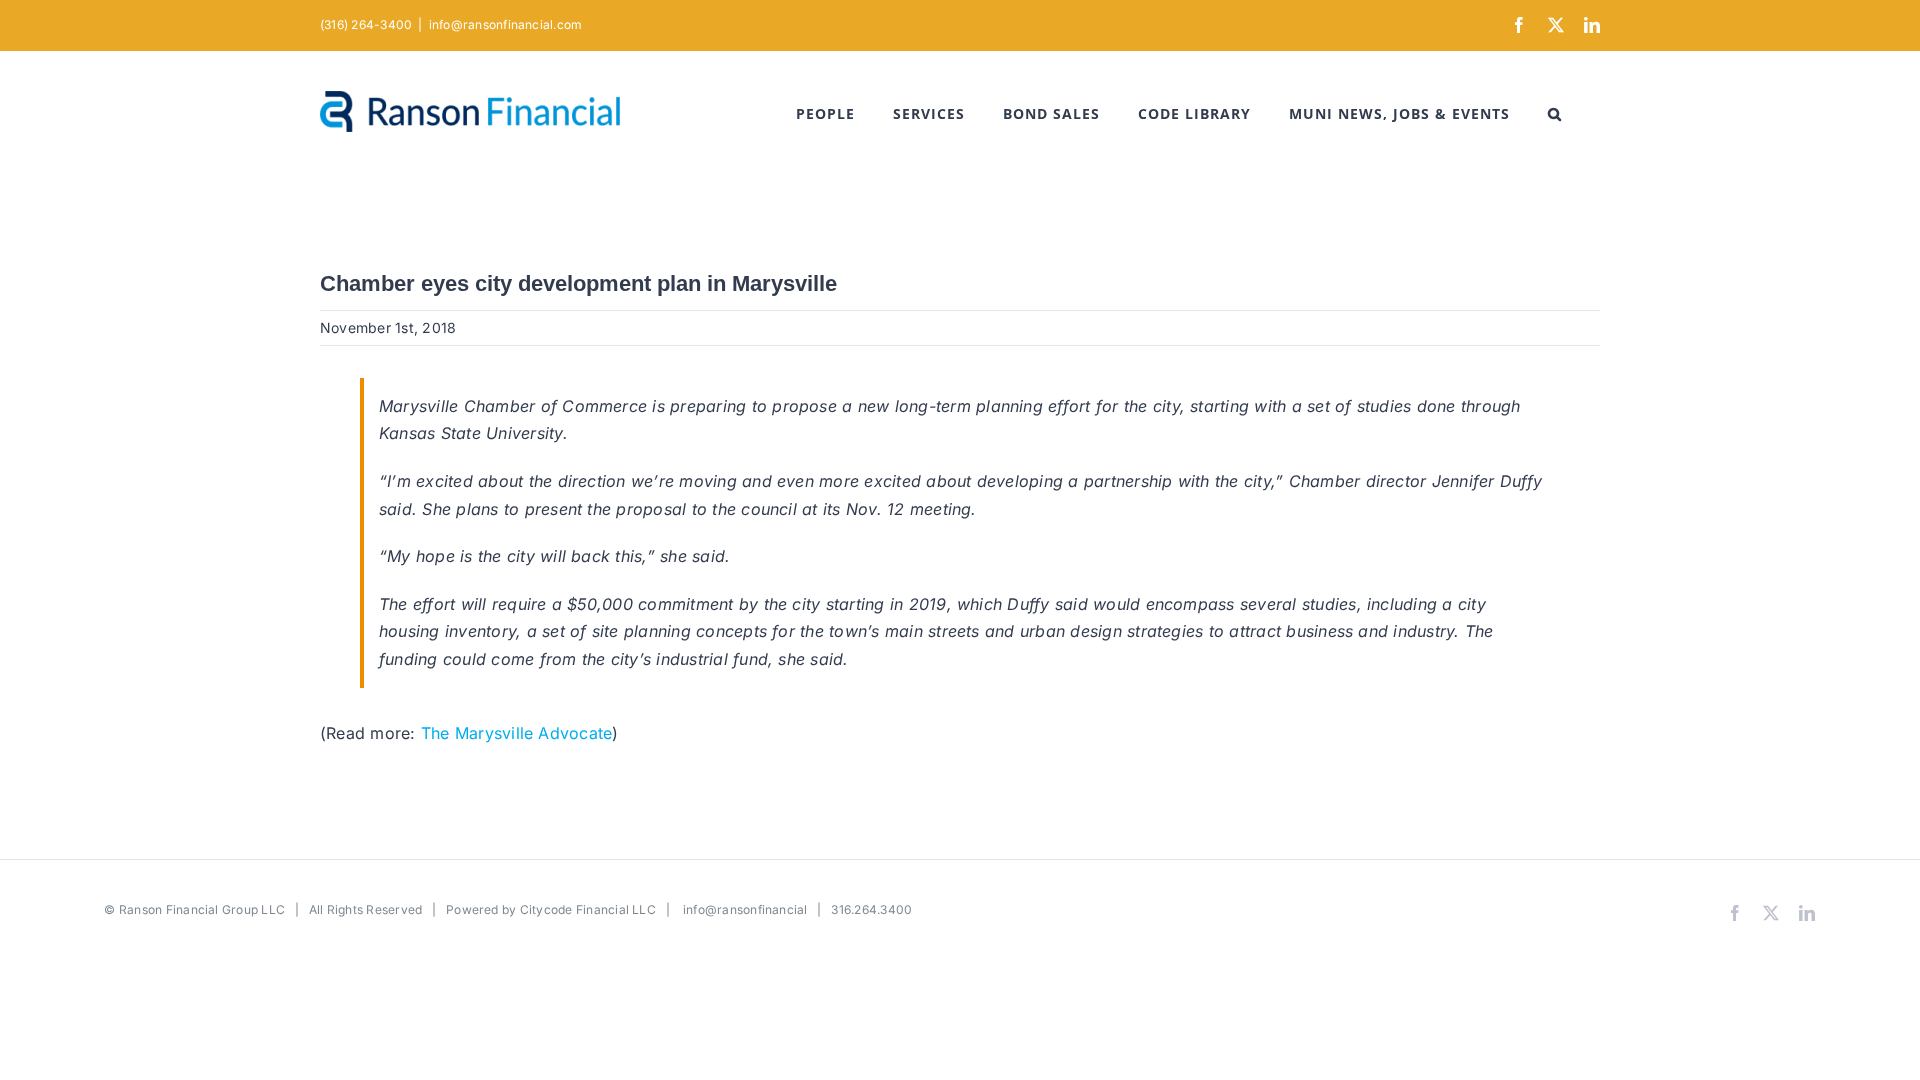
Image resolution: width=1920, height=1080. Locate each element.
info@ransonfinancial (745, 909)
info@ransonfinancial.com (506, 24)
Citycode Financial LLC (588, 909)
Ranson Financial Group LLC (202, 909)
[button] (1555, 114)
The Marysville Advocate (517, 733)
